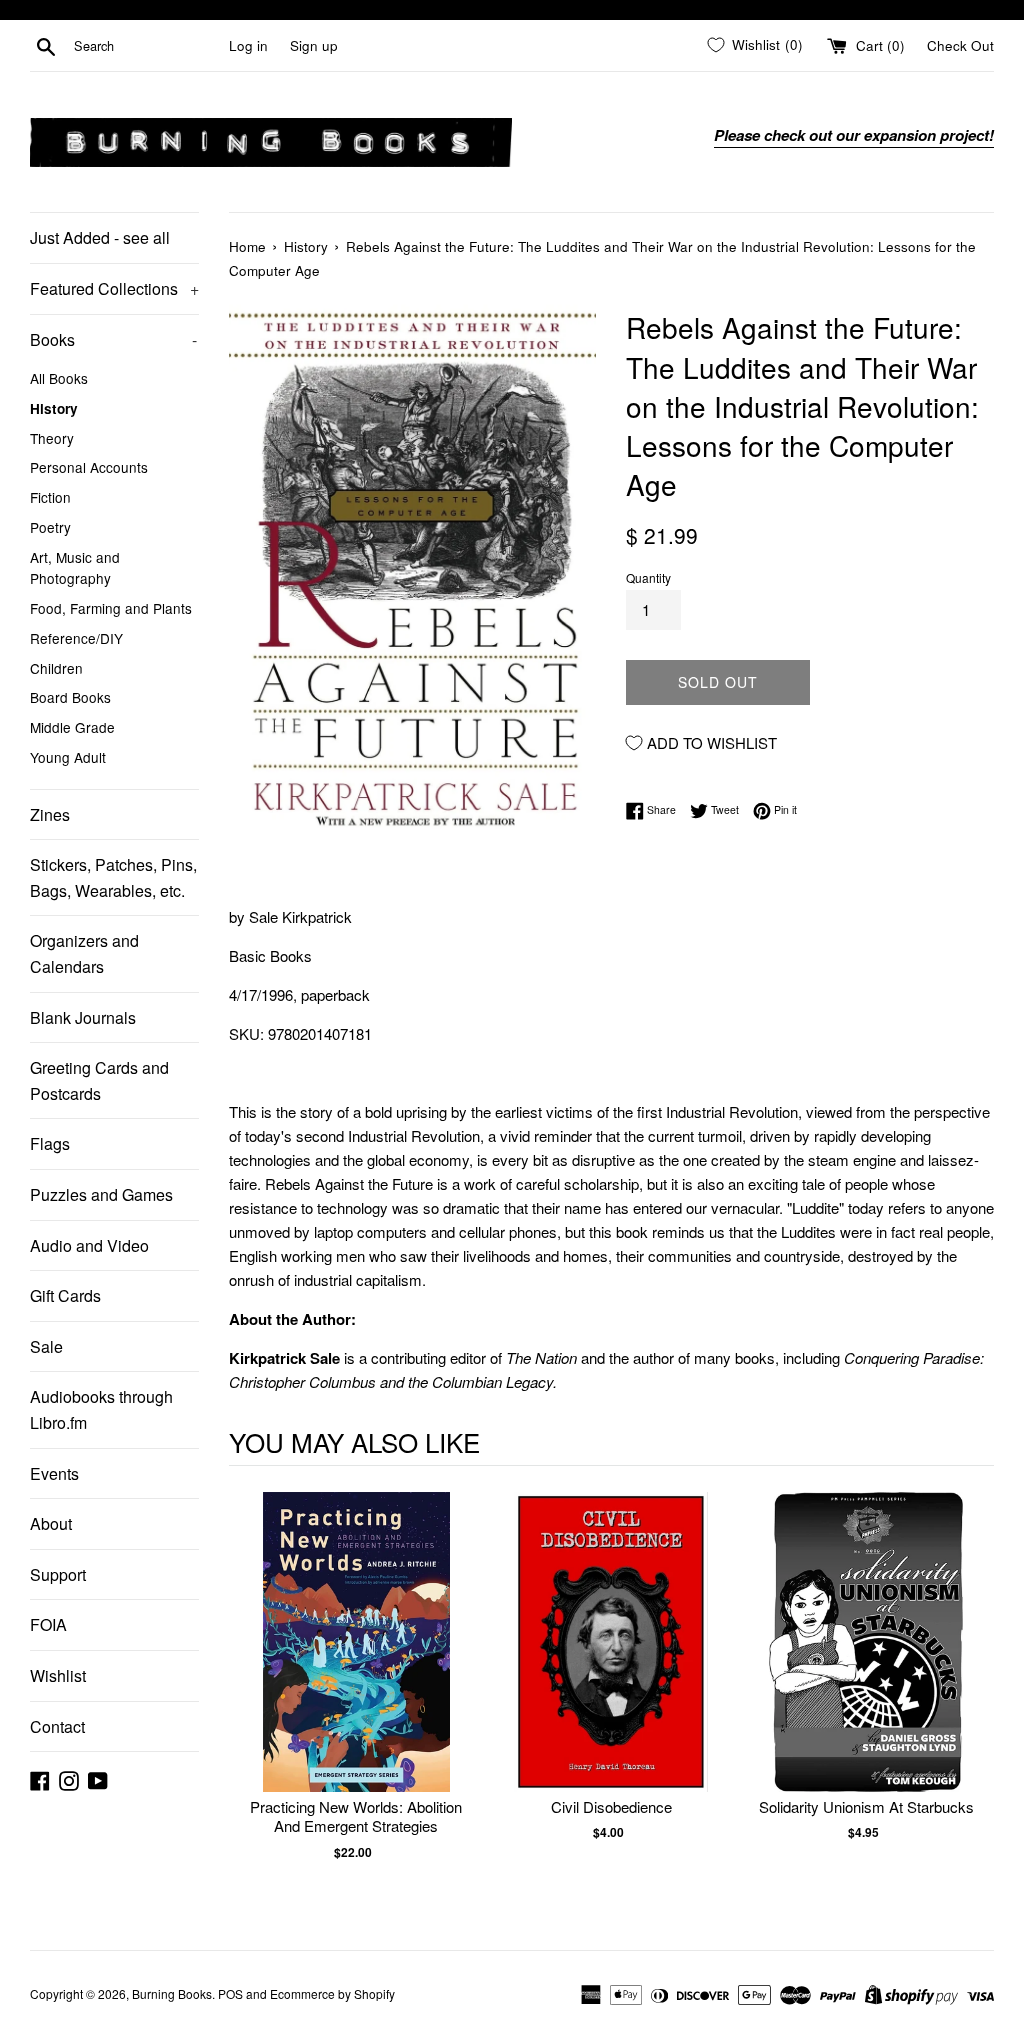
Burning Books (172, 1993)
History (54, 408)
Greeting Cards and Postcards (99, 1080)
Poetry (50, 527)
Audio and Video (89, 1245)
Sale (46, 1346)
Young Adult (68, 757)
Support (58, 1574)
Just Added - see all (100, 237)
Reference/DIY (76, 638)
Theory (52, 438)
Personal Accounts (89, 467)
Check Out (960, 45)
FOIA (48, 1624)
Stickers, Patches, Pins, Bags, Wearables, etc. (113, 877)
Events (54, 1473)
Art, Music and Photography (75, 568)
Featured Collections (114, 288)
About (51, 1523)
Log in (248, 45)
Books (113, 339)
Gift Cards (65, 1295)
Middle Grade (72, 727)
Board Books (70, 697)
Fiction (50, 497)
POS (230, 1993)
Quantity (648, 577)
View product (356, 1662)
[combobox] (147, 46)
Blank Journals (83, 1017)
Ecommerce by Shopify (332, 1993)
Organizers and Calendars (84, 953)
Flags (50, 1143)
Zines (50, 814)
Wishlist (58, 1675)
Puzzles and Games (101, 1194)
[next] (974, 1696)
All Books (59, 378)
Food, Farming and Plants (111, 608)
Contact (57, 1726)
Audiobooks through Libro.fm (101, 1409)
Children (56, 668)
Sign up (314, 45)
